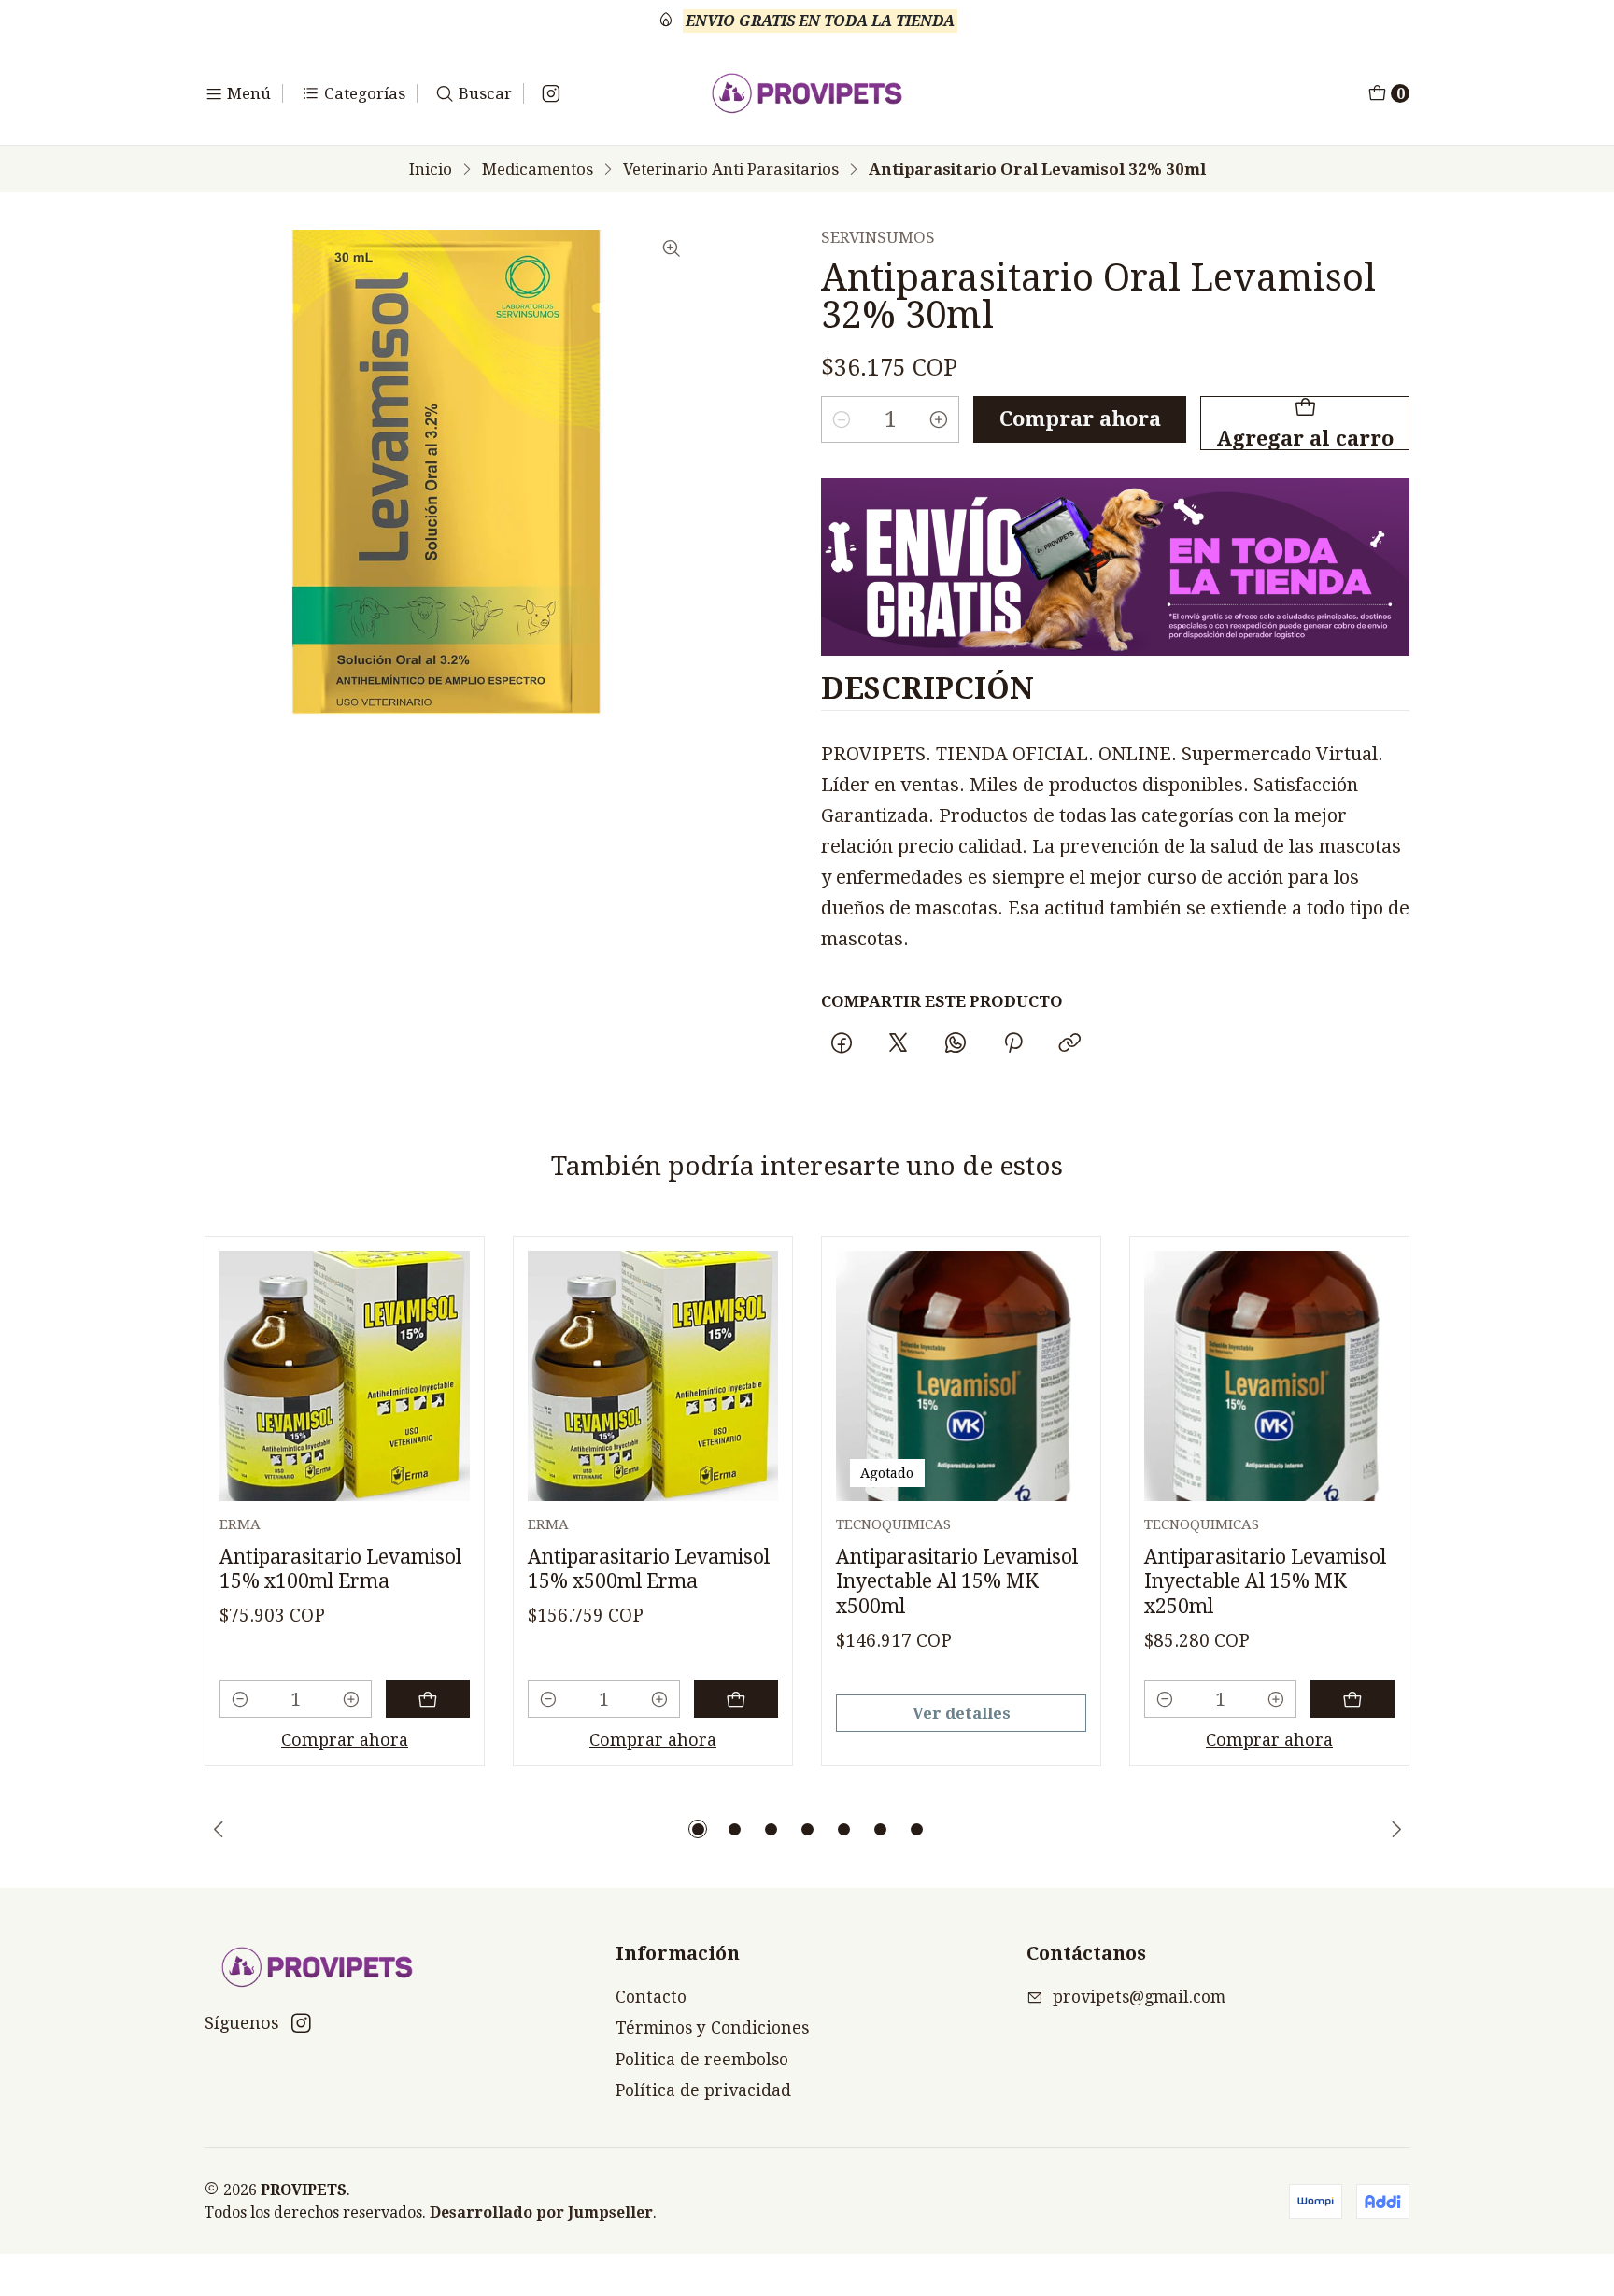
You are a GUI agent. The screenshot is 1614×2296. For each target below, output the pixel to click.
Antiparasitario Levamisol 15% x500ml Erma (649, 1569)
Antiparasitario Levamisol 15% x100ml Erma (340, 1569)
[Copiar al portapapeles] (1069, 1044)
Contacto (651, 1997)
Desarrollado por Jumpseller (541, 2212)
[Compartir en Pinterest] (1012, 1044)
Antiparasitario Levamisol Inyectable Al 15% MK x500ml (957, 1581)
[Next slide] (1395, 1829)
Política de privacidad (703, 2090)
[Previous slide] (219, 1829)
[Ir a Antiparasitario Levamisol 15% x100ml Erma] (345, 1376)
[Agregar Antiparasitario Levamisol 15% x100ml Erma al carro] (428, 1699)
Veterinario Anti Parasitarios (731, 170)
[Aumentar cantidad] (939, 419)
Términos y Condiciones (712, 2028)
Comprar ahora (1080, 419)
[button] (698, 1829)
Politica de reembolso (702, 2060)
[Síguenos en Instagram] (551, 93)
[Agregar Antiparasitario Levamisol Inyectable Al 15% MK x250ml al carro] (1352, 1699)
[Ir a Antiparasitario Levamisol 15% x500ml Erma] (653, 1376)
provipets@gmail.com (1139, 1997)
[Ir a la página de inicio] (807, 93)
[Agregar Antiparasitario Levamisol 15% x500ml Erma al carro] (736, 1699)
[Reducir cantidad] (842, 419)
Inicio (431, 170)
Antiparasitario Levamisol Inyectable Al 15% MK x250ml (1265, 1581)
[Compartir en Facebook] (841, 1044)
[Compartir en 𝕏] (899, 1044)
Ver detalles (962, 1713)
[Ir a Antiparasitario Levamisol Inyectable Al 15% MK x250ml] (1269, 1376)
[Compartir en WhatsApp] (956, 1044)
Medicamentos (538, 170)
